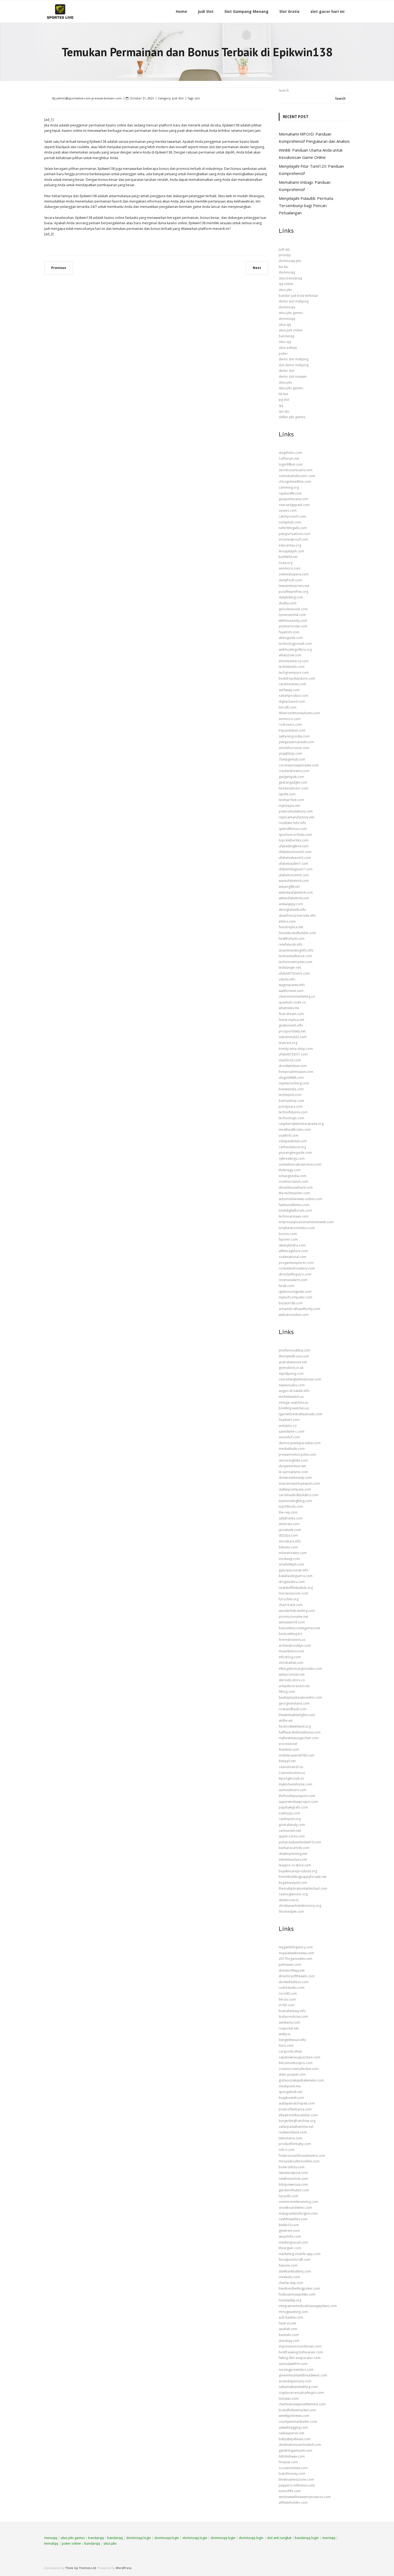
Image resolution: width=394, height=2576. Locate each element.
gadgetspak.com (291, 777)
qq (281, 405)
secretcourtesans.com (296, 470)
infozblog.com (290, 1657)
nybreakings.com (292, 1158)
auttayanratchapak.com (297, 2103)
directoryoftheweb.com (297, 1976)
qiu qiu (284, 411)
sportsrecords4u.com (295, 835)
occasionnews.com (293, 2468)
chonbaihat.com (291, 1663)
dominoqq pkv (290, 261)
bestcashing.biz (291, 1634)
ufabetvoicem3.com (294, 875)
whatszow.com (290, 655)
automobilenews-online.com (300, 1199)
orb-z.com (287, 2150)
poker (283, 353)
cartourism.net (290, 1831)
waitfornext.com (291, 991)
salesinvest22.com (293, 1037)
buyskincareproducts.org (298, 1871)
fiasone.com (288, 2265)
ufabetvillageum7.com (296, 869)
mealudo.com (289, 2277)
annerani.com (289, 1524)
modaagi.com (289, 1559)
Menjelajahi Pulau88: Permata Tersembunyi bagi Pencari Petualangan (306, 205)
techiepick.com (290, 1095)
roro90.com (288, 1993)
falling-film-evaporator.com (300, 2358)
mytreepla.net (289, 806)
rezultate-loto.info (292, 823)
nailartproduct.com (293, 696)
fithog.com (287, 1692)
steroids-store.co (292, 1680)
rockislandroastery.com (297, 1268)
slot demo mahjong (294, 365)
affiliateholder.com (293, 2502)
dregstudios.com (292, 1582)
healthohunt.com (292, 939)
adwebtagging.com (293, 2427)
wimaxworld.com (292, 1622)
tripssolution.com (292, 730)
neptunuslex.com (292, 1385)
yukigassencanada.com (296, 742)
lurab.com (287, 1286)
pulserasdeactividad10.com (300, 1842)
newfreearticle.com (293, 2179)
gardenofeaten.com (294, 2190)
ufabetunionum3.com (295, 852)
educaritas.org (290, 545)
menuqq (51, 2538)
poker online (71, 2543)
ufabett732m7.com (293, 1054)
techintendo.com (292, 667)
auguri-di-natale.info (294, 1391)
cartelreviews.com (293, 684)
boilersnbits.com (292, 2167)
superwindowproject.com (298, 1802)
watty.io (285, 2034)
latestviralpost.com (293, 2173)
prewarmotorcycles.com (297, 1454)
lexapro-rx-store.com (295, 1865)
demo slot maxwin (293, 377)
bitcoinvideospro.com (296, 2063)
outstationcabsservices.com (300, 1164)
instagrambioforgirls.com (298, 2213)
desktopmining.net (293, 1854)
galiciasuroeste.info (294, 1570)
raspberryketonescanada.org (301, 1124)
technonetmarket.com (295, 962)
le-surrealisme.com (293, 1472)
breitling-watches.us (294, 1408)
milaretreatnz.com (293, 1553)
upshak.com (288, 2329)
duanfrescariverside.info (297, 916)
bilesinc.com (288, 1547)
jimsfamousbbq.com (295, 1350)
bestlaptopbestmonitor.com (300, 1697)
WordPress (124, 2568)
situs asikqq (288, 348)
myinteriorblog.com (294, 1083)
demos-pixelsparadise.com (300, 1443)
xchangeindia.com (293, 1176)
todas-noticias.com (293, 2017)
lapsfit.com (287, 794)
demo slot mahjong (294, 301)
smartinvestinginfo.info (296, 950)
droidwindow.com (293, 1066)
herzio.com (287, 1999)
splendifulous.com (293, 829)
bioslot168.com (291, 1303)
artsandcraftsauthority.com (300, 1309)
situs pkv (285, 290)
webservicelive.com (294, 1315)
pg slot (284, 400)
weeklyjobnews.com (294, 2416)
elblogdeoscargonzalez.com (300, 1669)
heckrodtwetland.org (295, 1726)
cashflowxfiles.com (293, 2219)
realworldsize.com (293, 2132)
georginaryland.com (294, 1703)
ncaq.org (286, 563)
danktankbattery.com (295, 2271)
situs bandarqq (290, 278)
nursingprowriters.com (296, 2370)
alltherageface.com (293, 1251)
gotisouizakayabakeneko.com (301, 2080)
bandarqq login (307, 2538)
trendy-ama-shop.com (296, 1049)
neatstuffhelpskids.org (296, 1588)
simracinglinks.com (293, 1460)
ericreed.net (288, 1744)
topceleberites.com (294, 840)
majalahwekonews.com (296, 1953)
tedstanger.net (290, 967)
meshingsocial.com (293, 2242)
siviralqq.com (289, 2341)
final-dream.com (291, 1014)
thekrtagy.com (290, 1170)
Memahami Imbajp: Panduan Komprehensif (305, 186)
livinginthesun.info (292, 2040)
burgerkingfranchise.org (297, 2121)
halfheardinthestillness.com (300, 1732)
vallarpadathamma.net (296, 2127)
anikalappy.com (291, 904)
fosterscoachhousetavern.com (302, 2156)
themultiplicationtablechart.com (303, 1888)
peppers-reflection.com (297, 2485)
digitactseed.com (292, 701)
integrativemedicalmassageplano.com (308, 2306)
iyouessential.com (292, 615)
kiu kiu (283, 267)
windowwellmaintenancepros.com (305, 2497)
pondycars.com (291, 1107)
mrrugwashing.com (293, 2312)
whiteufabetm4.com (294, 898)
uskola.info (287, 979)
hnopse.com (288, 2462)
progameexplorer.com (296, 1263)
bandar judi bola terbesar (298, 296)
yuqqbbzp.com (290, 753)
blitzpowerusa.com (293, 2184)
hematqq (51, 2543)
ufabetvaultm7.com (293, 864)
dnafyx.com (288, 603)
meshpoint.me (290, 2086)
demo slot (287, 371)
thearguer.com (290, 2248)
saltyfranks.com (291, 1518)
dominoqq (287, 272)
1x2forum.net (289, 458)
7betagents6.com (292, 759)
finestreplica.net (291, 927)
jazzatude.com (290, 1530)
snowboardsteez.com (295, 2208)
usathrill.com (289, 1135)
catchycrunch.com (292, 516)
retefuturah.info (291, 944)
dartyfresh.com (290, 580)
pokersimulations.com (296, 811)
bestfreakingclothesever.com (301, 2352)
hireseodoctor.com (293, 788)
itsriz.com (286, 2045)
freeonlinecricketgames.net (299, 1628)
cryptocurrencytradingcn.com (301, 2393)
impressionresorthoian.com (300, 2346)
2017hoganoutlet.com (295, 1959)
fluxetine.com (289, 1749)
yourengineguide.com (295, 1153)
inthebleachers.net (293, 1860)
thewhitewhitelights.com (297, 1715)
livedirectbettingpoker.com (299, 2288)
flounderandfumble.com (297, 933)
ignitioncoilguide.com (295, 1292)
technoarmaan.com (294, 1216)
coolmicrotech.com (293, 1182)
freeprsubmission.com (296, 1072)
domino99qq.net (292, 1970)
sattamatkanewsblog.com (298, 2387)
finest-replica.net (291, 1020)
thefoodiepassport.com (297, 1796)
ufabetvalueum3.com (295, 858)
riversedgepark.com (294, 505)
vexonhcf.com (289, 1437)
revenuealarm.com (293, 1280)
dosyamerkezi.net (292, 1466)
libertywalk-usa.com (294, 1356)
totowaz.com (289, 2399)
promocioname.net (293, 1617)
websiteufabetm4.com (296, 892)
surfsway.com (289, 690)
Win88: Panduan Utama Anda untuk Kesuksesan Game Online (311, 154)
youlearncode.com (293, 626)
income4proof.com (293, 539)
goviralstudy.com (292, 1825)
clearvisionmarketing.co (297, 996)
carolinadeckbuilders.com (299, 1495)
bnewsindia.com (291, 1089)
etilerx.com (287, 921)
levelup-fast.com (291, 800)
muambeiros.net (291, 1651)
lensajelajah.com (291, 551)
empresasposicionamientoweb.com (306, 1222)
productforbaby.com (295, 2144)
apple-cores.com (292, 1836)
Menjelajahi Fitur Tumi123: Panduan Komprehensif (311, 170)
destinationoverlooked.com (300, 2445)
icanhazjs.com (289, 1813)
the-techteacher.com (294, 1193)
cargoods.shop (290, 2051)
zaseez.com (288, 510)
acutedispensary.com (295, 2381)
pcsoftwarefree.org (293, 592)
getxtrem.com (289, 2231)
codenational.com (293, 1257)
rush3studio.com (292, 1988)
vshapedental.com (293, 1141)
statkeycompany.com (295, 1489)
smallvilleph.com (291, 1564)
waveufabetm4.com (294, 881)
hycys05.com (289, 2196)
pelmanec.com (290, 1965)
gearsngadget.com (293, 782)
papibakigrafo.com (293, 1807)
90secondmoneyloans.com (299, 713)
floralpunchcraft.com (295, 2259)
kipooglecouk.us (291, 1778)
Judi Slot (178, 98)
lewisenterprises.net (294, 586)
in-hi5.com (287, 2005)
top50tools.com (291, 1506)
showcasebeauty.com (295, 1478)
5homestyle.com (291, 1912)
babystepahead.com (295, 2439)
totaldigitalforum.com (295, 1210)
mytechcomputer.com (295, 1297)
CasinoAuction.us (292, 1773)
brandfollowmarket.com (297, 2410)
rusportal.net (289, 2028)
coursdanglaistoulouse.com (300, 1379)
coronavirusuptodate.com (299, 765)
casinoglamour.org (293, 1894)
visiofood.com (290, 1060)
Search (284, 90)
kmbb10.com (289, 2225)
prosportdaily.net (292, 1031)
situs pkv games (291, 313)
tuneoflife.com (290, 2491)
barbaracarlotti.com (294, 1848)
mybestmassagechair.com (299, 1738)
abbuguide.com (291, 638)
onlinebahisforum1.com (297, 476)
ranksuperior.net (291, 2433)
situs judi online (291, 330)
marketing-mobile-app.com (300, 2254)
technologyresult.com (295, 644)
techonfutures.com (293, 1112)
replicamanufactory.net (296, 817)
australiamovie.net (293, 1362)
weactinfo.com (290, 2236)
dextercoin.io (289, 1900)
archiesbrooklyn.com (295, 1645)
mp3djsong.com (291, 1374)
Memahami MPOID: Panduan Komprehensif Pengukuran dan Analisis (314, 138)
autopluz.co (288, 1426)
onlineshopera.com (294, 574)
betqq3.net (287, 1761)
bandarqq (287, 336)
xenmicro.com (290, 568)
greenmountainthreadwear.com (303, 2375)
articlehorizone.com (294, 748)
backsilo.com (289, 2335)
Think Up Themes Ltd (81, 2568)
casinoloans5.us (291, 1767)
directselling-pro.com (295, 1274)
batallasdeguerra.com (296, 1576)
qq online (286, 284)
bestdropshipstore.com (297, 678)
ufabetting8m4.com (294, 846)
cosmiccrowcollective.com (299, 2069)
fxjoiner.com (288, 1239)
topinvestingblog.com (295, 1501)
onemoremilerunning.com (299, 2202)
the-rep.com (288, 1512)
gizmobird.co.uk (291, 1368)
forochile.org (289, 1599)
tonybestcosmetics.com (297, 1228)
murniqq (329, 2538)
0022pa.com (288, 1535)
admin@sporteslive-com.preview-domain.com (89, 98)
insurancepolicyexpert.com (299, 1483)
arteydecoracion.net (294, 1686)
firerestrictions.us (292, 1640)
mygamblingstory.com (296, 1947)
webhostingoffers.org (295, 649)
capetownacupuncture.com (300, 2057)
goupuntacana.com (293, 499)
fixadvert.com (289, 1420)
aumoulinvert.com (293, 1790)
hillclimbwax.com (292, 2456)
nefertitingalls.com (293, 528)
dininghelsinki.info (292, 910)
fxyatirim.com (289, 632)
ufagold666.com (291, 1078)
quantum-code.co (292, 1002)
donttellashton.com (294, 1982)
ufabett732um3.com (294, 973)
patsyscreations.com (295, 534)
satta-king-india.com (294, 736)
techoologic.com (291, 1118)
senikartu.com (289, 2022)
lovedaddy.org (290, 2300)
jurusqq (285, 255)
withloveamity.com (293, 621)
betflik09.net (288, 557)
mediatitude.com (292, 1449)
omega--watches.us (293, 1403)
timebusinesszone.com (296, 2479)
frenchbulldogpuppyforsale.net (303, 1877)
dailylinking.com (291, 597)
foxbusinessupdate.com (297, 2294)
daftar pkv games (292, 417)
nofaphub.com (290, 522)
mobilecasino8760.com (297, 1755)
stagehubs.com (290, 453)
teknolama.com (291, 2138)
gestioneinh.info (291, 1025)
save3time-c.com (292, 1431)
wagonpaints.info (292, 985)
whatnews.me (289, 1008)
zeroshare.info (290, 1541)
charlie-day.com (291, 2283)
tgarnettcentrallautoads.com (300, 1414)
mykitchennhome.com (295, 1784)
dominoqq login (139, 2538)
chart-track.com (291, 1605)
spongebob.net (291, 2092)
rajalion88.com (290, 493)
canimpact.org (290, 1819)
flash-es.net (287, 2323)
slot (197, 98)
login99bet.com (291, 464)
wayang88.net (289, 887)
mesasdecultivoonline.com (299, 2161)
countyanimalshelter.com (298, 2422)
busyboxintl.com (291, 2098)
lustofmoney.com (292, 2474)
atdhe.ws (286, 1721)
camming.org (289, 487)
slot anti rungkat (279, 2538)
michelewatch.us (291, 1397)
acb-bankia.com (291, 2317)
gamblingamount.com (295, 2450)
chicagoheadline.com (295, 482)
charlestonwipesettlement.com (302, 2404)
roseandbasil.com (293, 1709)
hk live (283, 394)
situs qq (285, 325)
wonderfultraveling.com (297, 1611)
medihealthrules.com (295, 1130)
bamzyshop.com (291, 1101)
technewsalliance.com (295, 956)
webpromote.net (292, 1674)
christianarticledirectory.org (300, 1906)
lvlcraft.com (288, 707)
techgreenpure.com (294, 673)
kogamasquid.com (293, 1883)
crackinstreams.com (294, 771)
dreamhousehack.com (296, 1187)
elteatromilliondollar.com (298, 2115)
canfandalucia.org (292, 1147)
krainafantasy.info (292, 2011)
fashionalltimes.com (294, 1205)
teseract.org (288, 1043)
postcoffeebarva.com (295, 2109)
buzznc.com (288, 1234)
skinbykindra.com (292, 1245)
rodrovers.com (290, 724)
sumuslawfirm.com (293, 2364)
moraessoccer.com (293, 1593)
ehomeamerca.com (294, 661)
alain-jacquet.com (292, 2074)
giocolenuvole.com (293, 609)
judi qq (284, 249)
